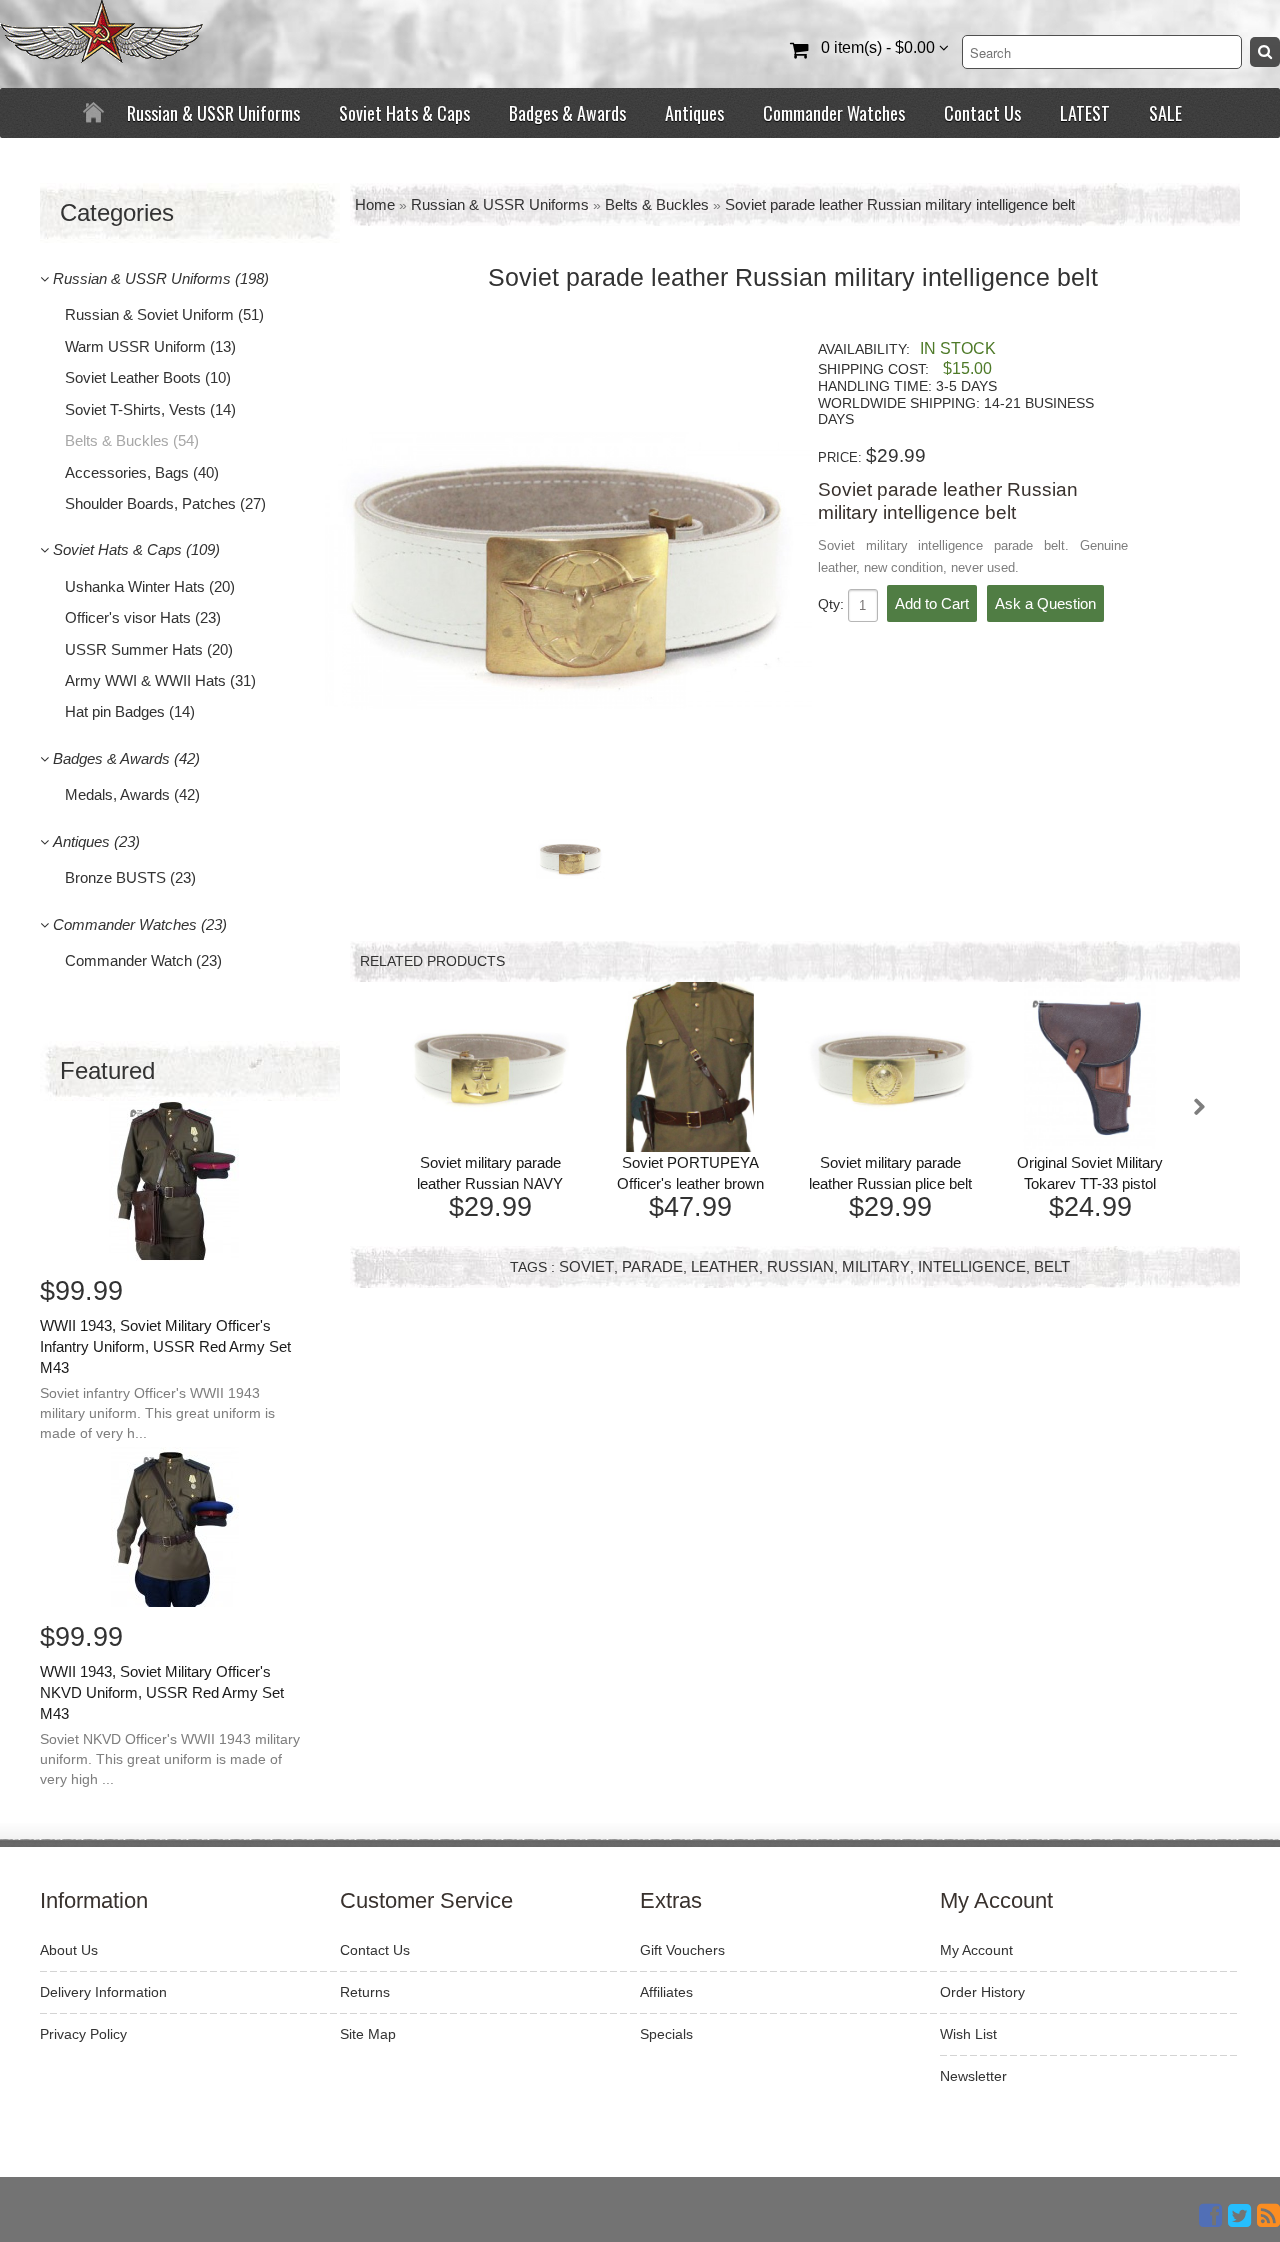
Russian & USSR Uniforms (213, 113)
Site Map (368, 2034)
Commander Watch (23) (143, 960)
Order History (982, 1992)
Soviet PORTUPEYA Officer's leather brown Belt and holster (690, 1183)
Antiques (694, 113)
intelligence (972, 1266)
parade (652, 1266)
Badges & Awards (567, 113)
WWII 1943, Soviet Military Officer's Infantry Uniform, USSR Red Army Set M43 (165, 1346)
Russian (800, 1266)
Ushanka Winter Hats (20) (150, 586)
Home (375, 204)
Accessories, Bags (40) (142, 472)
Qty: (833, 604)
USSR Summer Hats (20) (149, 649)
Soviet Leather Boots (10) (148, 377)
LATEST (1085, 113)
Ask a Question (1045, 603)
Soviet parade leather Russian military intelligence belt (900, 204)
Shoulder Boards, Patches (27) (165, 503)
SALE (1165, 113)
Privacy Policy (83, 2034)
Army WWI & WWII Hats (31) (160, 680)
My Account (976, 1950)
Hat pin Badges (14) (130, 711)
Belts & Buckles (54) (132, 440)
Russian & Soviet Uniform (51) (164, 314)
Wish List (968, 2034)
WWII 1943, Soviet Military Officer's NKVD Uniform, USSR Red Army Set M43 (162, 1692)
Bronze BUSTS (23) (130, 877)
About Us (69, 1950)
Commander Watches (834, 113)
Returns (365, 1992)
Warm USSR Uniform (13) (150, 346)
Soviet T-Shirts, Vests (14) (150, 409)
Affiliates (666, 1992)
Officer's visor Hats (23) (143, 617)
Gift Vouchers (682, 1950)
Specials (666, 2034)
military (876, 1266)
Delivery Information (103, 1992)
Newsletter (973, 2076)
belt (1052, 1266)
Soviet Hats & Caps (404, 113)
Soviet (586, 1266)
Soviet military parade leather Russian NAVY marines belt (490, 1183)
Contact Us (982, 113)
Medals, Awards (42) (132, 794)
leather (725, 1266)
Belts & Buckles (657, 204)
